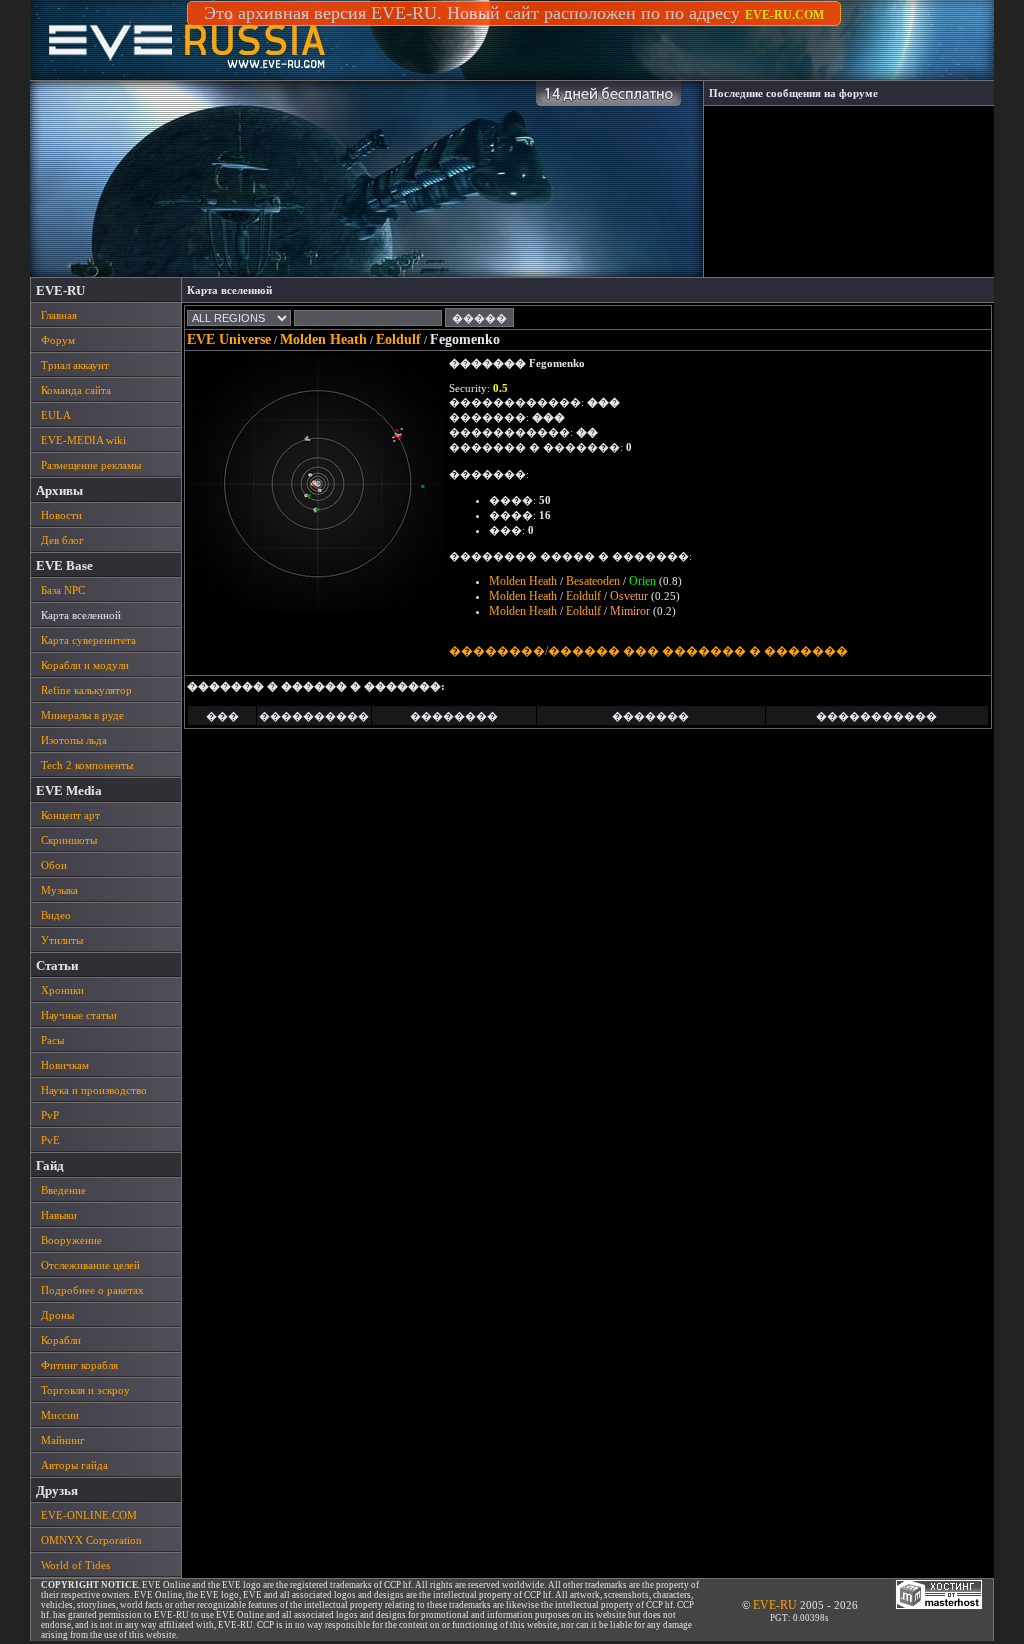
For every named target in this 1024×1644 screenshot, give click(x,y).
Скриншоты (69, 840)
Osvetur (629, 596)
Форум (58, 340)
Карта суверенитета (88, 640)
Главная (59, 315)
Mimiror (630, 611)
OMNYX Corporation (91, 1540)
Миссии (60, 1415)
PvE (50, 1140)
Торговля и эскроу (85, 1390)
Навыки (59, 1215)
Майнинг (63, 1440)
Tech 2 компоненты (87, 765)
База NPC (63, 590)
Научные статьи (79, 1015)
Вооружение (71, 1240)
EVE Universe (229, 339)
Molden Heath (323, 339)
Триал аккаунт (75, 365)
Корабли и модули (85, 665)
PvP (50, 1115)
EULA (56, 415)
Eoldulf (398, 339)
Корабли (61, 1340)
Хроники (62, 990)
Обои (54, 865)
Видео (56, 915)
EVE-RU (775, 1605)
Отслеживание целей (90, 1265)
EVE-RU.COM (784, 15)
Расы (52, 1040)
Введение (63, 1190)
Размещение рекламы (91, 465)
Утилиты (62, 940)
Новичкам (65, 1065)
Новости (61, 515)
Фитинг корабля (79, 1365)
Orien (642, 581)
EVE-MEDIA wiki (83, 440)
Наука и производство (94, 1090)
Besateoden (593, 581)
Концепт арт (70, 815)
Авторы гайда (74, 1465)
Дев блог (62, 540)
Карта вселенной (81, 615)
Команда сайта (76, 390)
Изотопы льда (74, 740)
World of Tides (75, 1565)
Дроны (57, 1315)
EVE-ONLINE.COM (89, 1515)
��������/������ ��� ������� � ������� (648, 651)
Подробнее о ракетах (92, 1290)
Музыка (59, 890)
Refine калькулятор (86, 690)
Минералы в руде (82, 715)
